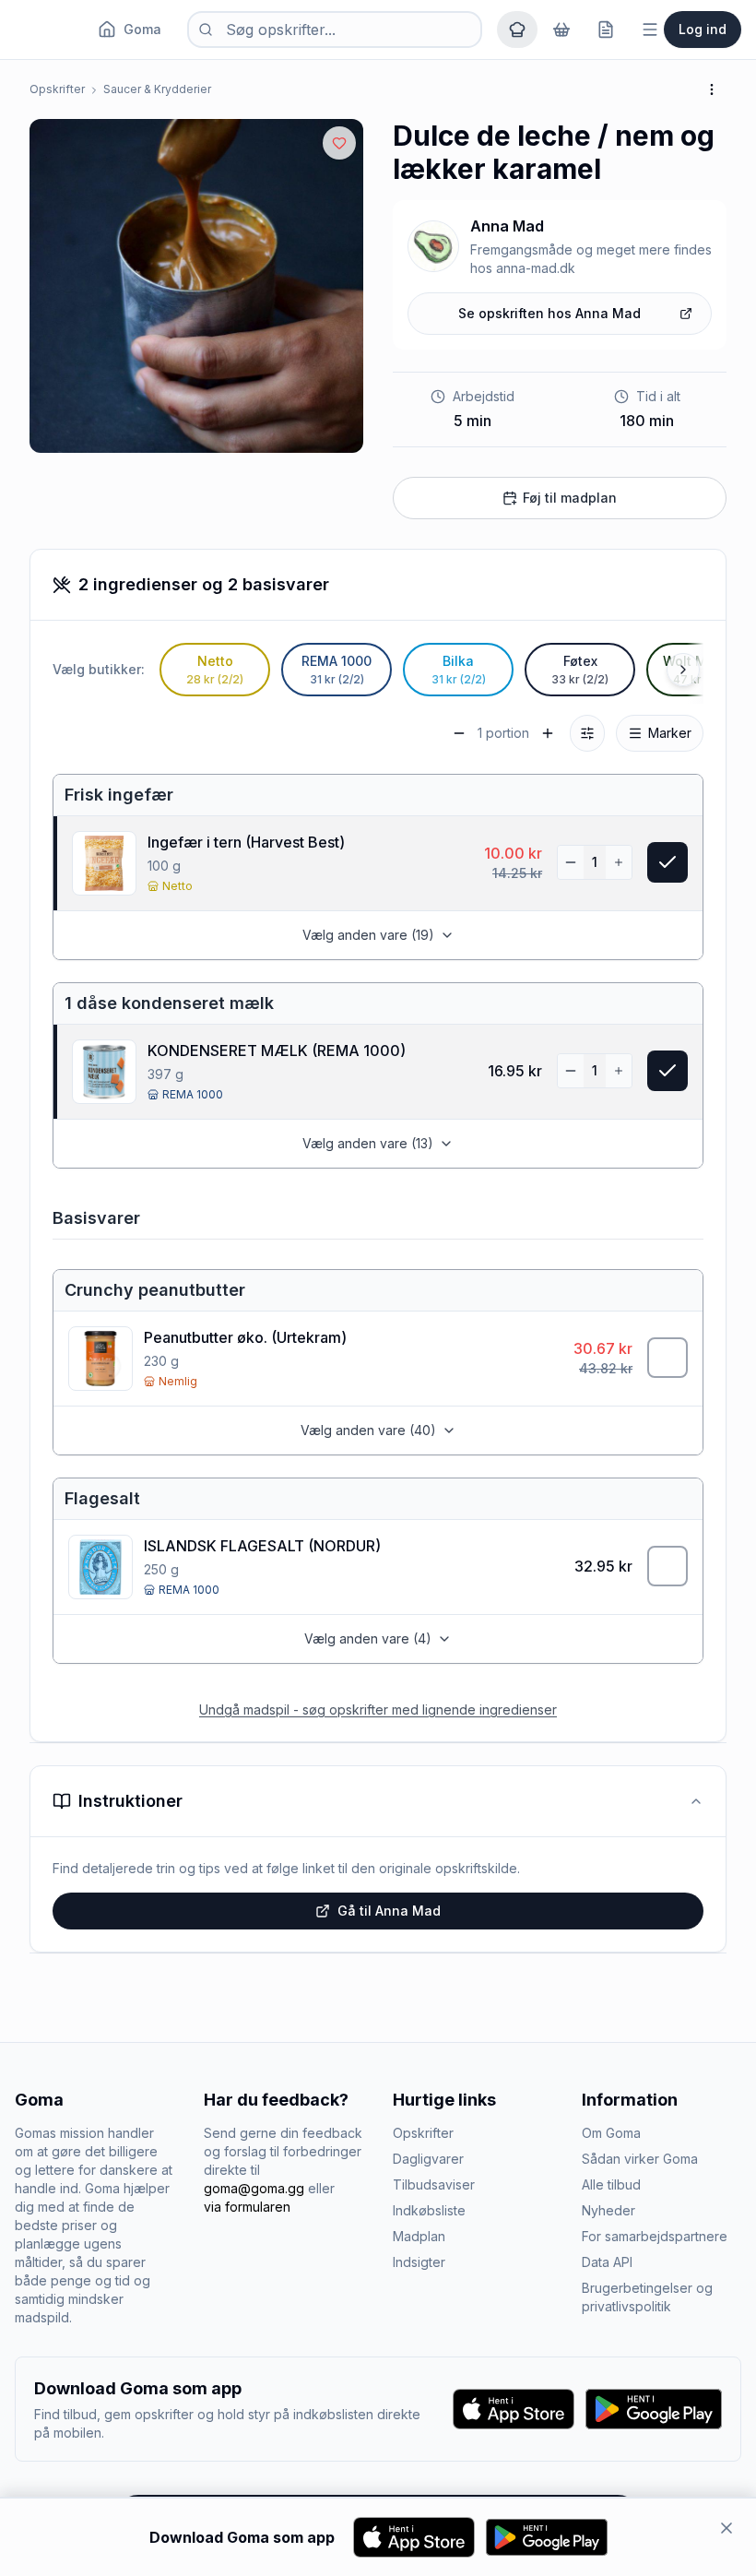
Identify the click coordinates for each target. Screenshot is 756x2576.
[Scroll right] (683, 670)
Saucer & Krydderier (157, 89)
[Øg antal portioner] (548, 733)
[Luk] (726, 2528)
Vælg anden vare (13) (368, 1143)
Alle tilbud (611, 2184)
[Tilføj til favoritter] (339, 143)
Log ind (703, 29)
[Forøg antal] (619, 862)
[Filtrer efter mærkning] (587, 733)
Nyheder (608, 2210)
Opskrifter (57, 89)
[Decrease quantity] (571, 862)
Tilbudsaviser (434, 2184)
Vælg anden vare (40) (368, 1430)
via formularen (247, 2207)
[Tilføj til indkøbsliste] (667, 1358)
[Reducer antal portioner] (459, 733)
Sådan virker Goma (640, 2159)
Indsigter (419, 2262)
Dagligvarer (428, 2159)
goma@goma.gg (254, 2188)
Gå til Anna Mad (389, 1911)
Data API (607, 2262)
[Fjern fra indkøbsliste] (667, 862)
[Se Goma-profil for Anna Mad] (433, 246)
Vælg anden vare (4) (368, 1638)
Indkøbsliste (429, 2210)
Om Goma (611, 2133)
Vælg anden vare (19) (368, 935)
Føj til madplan (570, 498)
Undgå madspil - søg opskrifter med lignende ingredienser (378, 1709)
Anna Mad (507, 226)
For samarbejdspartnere (655, 2236)
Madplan (419, 2236)
